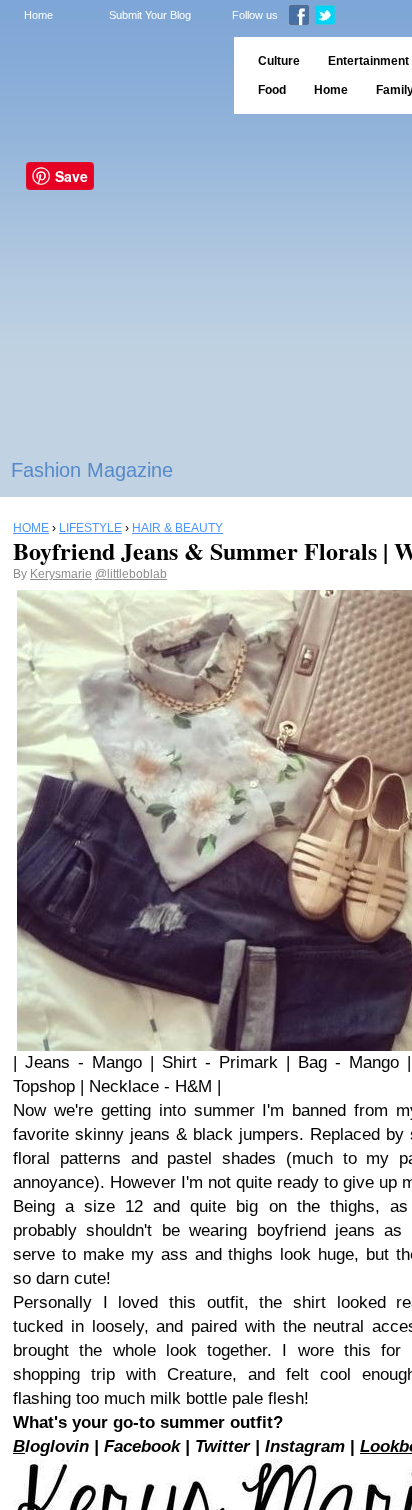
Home (38, 15)
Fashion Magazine (92, 470)
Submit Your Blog (150, 15)
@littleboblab (131, 574)
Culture (279, 61)
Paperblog (110, 75)
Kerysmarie (61, 574)
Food (272, 90)
